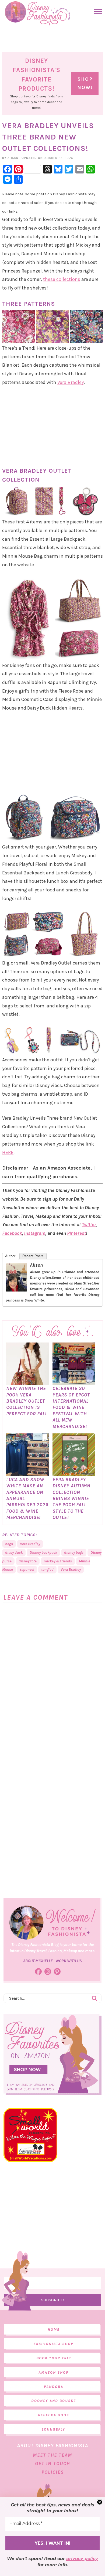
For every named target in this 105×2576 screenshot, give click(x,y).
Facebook (12, 1233)
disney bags (74, 1553)
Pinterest (76, 1233)
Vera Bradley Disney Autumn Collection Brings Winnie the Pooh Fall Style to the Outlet (71, 1498)
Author (10, 1256)
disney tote (28, 1561)
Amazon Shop (53, 2372)
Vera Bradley (71, 382)
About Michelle (38, 1961)
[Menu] (97, 12)
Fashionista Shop (53, 2344)
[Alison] (16, 1289)
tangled (47, 1570)
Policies (53, 2472)
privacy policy (82, 2559)
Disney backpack (43, 1553)
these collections (62, 279)
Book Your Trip (54, 2358)
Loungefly (53, 2429)
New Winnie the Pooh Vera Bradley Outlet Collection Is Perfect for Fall (27, 1401)
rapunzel (27, 1570)
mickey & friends (58, 1561)
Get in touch (52, 2463)
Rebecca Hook (54, 2415)
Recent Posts (33, 1256)
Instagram (35, 1233)
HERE (8, 1152)
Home (54, 2330)
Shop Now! (85, 83)
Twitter (89, 1225)
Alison (36, 1265)
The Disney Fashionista (38, 13)
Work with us (69, 1961)
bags (9, 1544)
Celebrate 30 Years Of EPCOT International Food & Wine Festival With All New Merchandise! (71, 1407)
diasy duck (14, 1553)
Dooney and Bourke (54, 2401)
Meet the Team (52, 2455)
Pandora (54, 2387)
